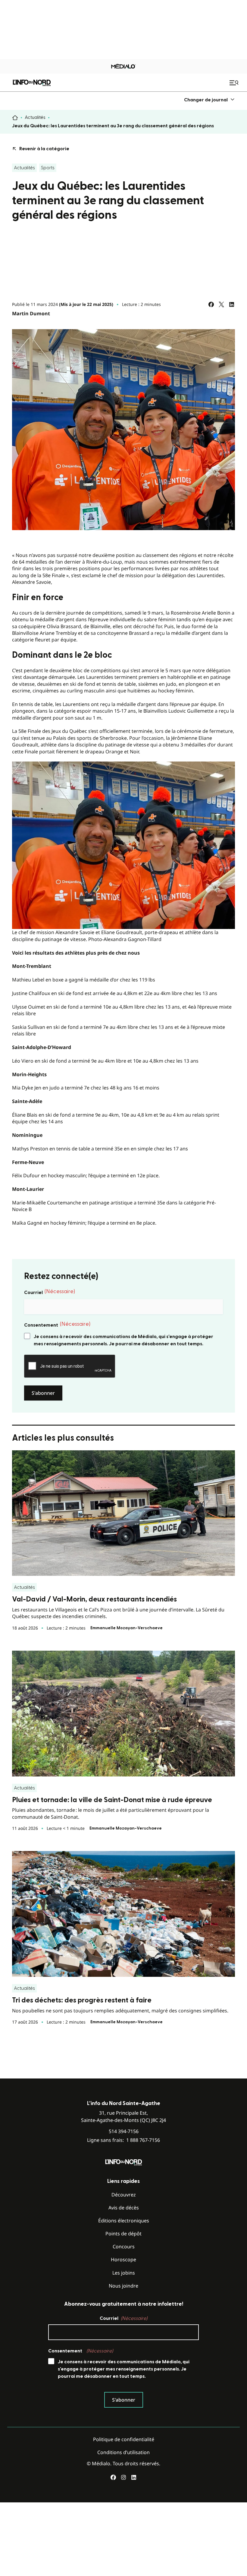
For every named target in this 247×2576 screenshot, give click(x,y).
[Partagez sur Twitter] (221, 304)
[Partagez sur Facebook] (211, 304)
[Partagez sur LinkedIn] (232, 304)
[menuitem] (209, 100)
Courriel (50, 1292)
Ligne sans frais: (123, 2140)
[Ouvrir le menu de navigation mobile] (235, 83)
